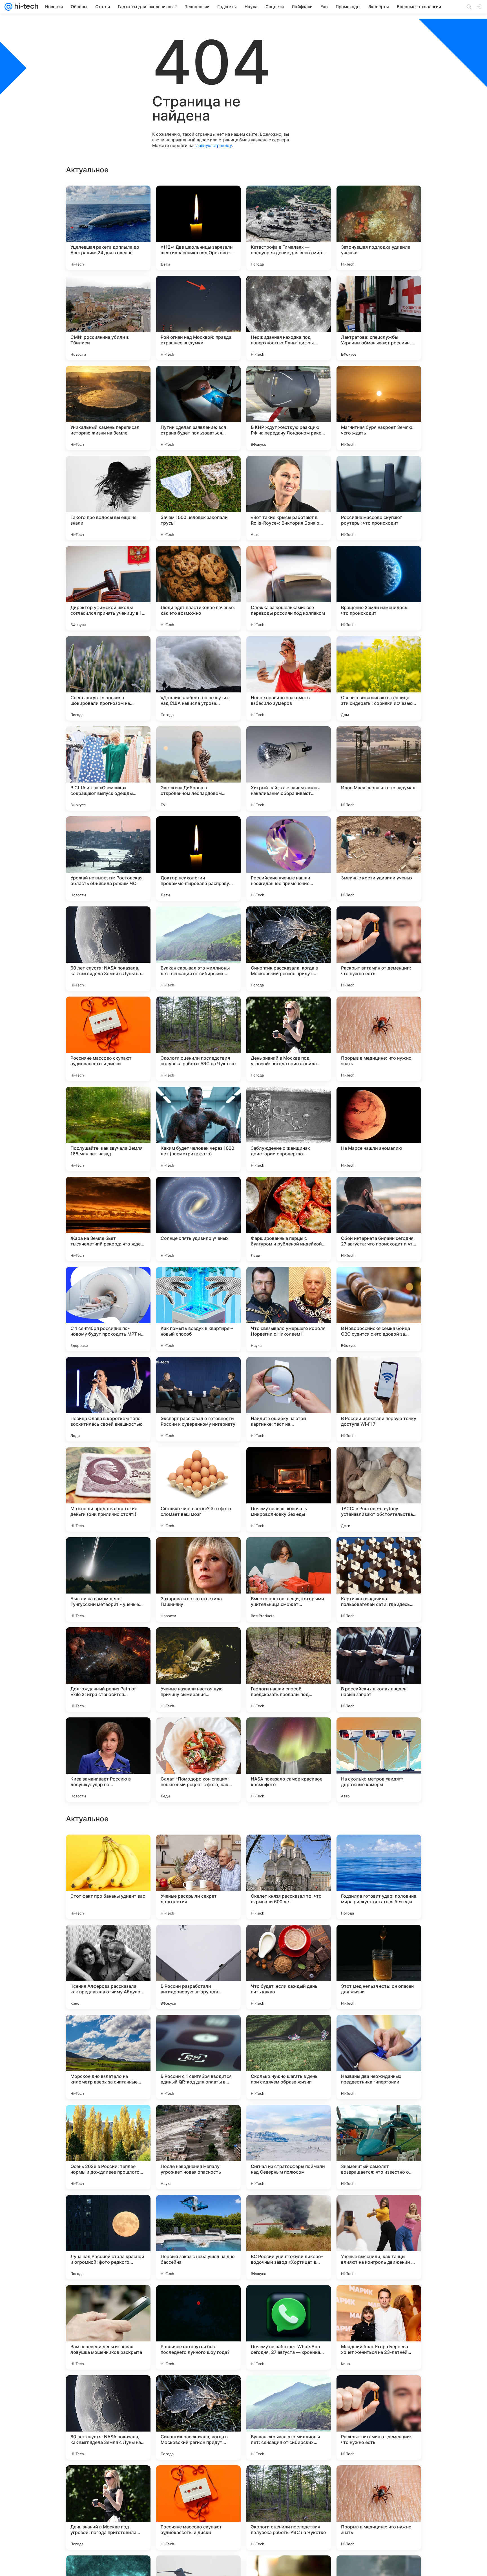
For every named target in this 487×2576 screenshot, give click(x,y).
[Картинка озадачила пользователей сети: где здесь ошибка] (379, 1579)
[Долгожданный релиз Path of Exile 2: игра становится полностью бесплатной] (108, 1670)
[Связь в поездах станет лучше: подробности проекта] (289, 2030)
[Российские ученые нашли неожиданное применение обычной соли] (289, 859)
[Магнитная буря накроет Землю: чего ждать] (379, 408)
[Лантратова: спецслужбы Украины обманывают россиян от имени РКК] (379, 318)
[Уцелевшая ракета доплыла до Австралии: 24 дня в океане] (108, 228)
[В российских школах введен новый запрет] (379, 1670)
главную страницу (213, 145)
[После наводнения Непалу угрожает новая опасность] (198, 2508)
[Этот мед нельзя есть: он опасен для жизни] (379, 2327)
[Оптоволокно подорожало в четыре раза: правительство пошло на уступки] (198, 1940)
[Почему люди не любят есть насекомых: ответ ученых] (108, 2030)
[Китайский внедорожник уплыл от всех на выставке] (108, 1940)
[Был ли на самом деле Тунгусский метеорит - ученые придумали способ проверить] (108, 1579)
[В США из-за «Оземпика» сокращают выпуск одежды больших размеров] (108, 768)
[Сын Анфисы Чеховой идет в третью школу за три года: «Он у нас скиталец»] (198, 2120)
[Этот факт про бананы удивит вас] (108, 2237)
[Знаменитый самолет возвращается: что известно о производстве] (379, 2508)
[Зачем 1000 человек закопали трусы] (198, 498)
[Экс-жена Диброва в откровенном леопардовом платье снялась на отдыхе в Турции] (198, 768)
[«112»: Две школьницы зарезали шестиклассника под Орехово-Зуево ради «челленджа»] (198, 228)
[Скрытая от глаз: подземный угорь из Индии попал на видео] (289, 2120)
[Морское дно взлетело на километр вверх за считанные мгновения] (108, 2417)
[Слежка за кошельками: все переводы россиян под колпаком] (289, 588)
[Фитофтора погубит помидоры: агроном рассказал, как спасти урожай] (379, 2120)
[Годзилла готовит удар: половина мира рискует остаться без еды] (379, 2237)
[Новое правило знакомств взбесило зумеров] (289, 678)
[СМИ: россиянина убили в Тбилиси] (108, 318)
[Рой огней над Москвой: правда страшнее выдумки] (198, 318)
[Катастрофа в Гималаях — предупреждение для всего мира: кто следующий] (289, 228)
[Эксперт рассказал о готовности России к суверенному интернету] (198, 1399)
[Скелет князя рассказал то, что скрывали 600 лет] (289, 2237)
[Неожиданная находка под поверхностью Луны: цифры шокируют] (289, 318)
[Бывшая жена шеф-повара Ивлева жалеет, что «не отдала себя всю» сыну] (289, 1850)
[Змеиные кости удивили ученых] (379, 859)
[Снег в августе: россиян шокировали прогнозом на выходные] (108, 678)
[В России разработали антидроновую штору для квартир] (198, 2327)
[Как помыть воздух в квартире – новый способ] (198, 1309)
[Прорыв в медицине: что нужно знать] (379, 1039)
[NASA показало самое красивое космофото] (289, 1760)
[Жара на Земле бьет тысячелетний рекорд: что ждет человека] (108, 1219)
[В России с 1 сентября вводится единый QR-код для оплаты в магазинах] (198, 2417)
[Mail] (8, 7)
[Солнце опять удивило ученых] (198, 1219)
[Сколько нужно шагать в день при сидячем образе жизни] (289, 2417)
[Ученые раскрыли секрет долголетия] (198, 2237)
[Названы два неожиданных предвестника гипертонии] (379, 2417)
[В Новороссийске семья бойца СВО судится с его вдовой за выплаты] (379, 1309)
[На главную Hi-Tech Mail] (25, 7)
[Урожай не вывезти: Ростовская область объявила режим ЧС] (108, 859)
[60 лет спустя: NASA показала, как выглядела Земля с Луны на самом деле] (108, 949)
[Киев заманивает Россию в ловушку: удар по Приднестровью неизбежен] (108, 1760)
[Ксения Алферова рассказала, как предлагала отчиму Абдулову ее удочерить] (108, 2327)
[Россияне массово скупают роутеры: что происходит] (379, 498)
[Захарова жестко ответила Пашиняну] (198, 1579)
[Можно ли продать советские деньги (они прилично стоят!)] (108, 1489)
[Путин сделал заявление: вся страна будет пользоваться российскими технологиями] (198, 408)
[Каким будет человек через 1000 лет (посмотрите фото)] (198, 1129)
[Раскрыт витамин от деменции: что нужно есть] (379, 949)
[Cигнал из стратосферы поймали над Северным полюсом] (289, 2508)
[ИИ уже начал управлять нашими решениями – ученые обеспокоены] (379, 2030)
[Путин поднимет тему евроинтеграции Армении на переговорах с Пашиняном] (198, 2030)
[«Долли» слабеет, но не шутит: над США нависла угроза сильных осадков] (198, 678)
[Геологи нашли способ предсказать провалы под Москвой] (289, 1670)
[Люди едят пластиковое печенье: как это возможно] (198, 588)
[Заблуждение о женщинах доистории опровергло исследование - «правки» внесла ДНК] (289, 1129)
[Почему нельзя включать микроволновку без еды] (289, 1489)
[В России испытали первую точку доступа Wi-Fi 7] (379, 1399)
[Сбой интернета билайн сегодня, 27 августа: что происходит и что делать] (379, 1219)
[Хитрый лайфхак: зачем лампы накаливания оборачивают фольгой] (289, 768)
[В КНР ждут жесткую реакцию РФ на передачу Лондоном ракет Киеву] (289, 408)
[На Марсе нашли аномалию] (379, 1129)
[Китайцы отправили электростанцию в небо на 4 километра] (289, 1940)
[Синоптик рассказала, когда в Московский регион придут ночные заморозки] (289, 949)
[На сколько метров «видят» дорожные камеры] (379, 1760)
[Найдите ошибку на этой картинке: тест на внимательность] (289, 1399)
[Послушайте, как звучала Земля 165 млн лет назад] (108, 1129)
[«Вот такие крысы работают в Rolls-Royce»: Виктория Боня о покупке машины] (289, 498)
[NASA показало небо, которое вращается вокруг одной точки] (108, 2120)
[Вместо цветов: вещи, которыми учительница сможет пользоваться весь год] (289, 1579)
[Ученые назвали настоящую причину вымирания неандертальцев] (198, 1670)
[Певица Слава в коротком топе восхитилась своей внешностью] (108, 1399)
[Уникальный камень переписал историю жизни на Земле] (108, 408)
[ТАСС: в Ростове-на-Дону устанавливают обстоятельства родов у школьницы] (379, 1489)
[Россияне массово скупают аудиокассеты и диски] (108, 1039)
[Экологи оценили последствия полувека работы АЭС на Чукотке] (198, 1039)
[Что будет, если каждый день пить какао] (289, 2327)
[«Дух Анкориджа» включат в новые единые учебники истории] (198, 1850)
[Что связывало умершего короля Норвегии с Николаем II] (289, 1309)
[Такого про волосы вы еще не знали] (108, 498)
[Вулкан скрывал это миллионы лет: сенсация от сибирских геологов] (198, 949)
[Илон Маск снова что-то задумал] (379, 768)
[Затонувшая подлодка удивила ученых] (379, 228)
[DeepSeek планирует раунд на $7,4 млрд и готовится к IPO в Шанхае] (379, 1850)
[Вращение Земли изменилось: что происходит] (379, 588)
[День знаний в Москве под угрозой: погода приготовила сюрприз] (289, 1039)
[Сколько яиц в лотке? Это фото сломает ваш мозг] (198, 1489)
